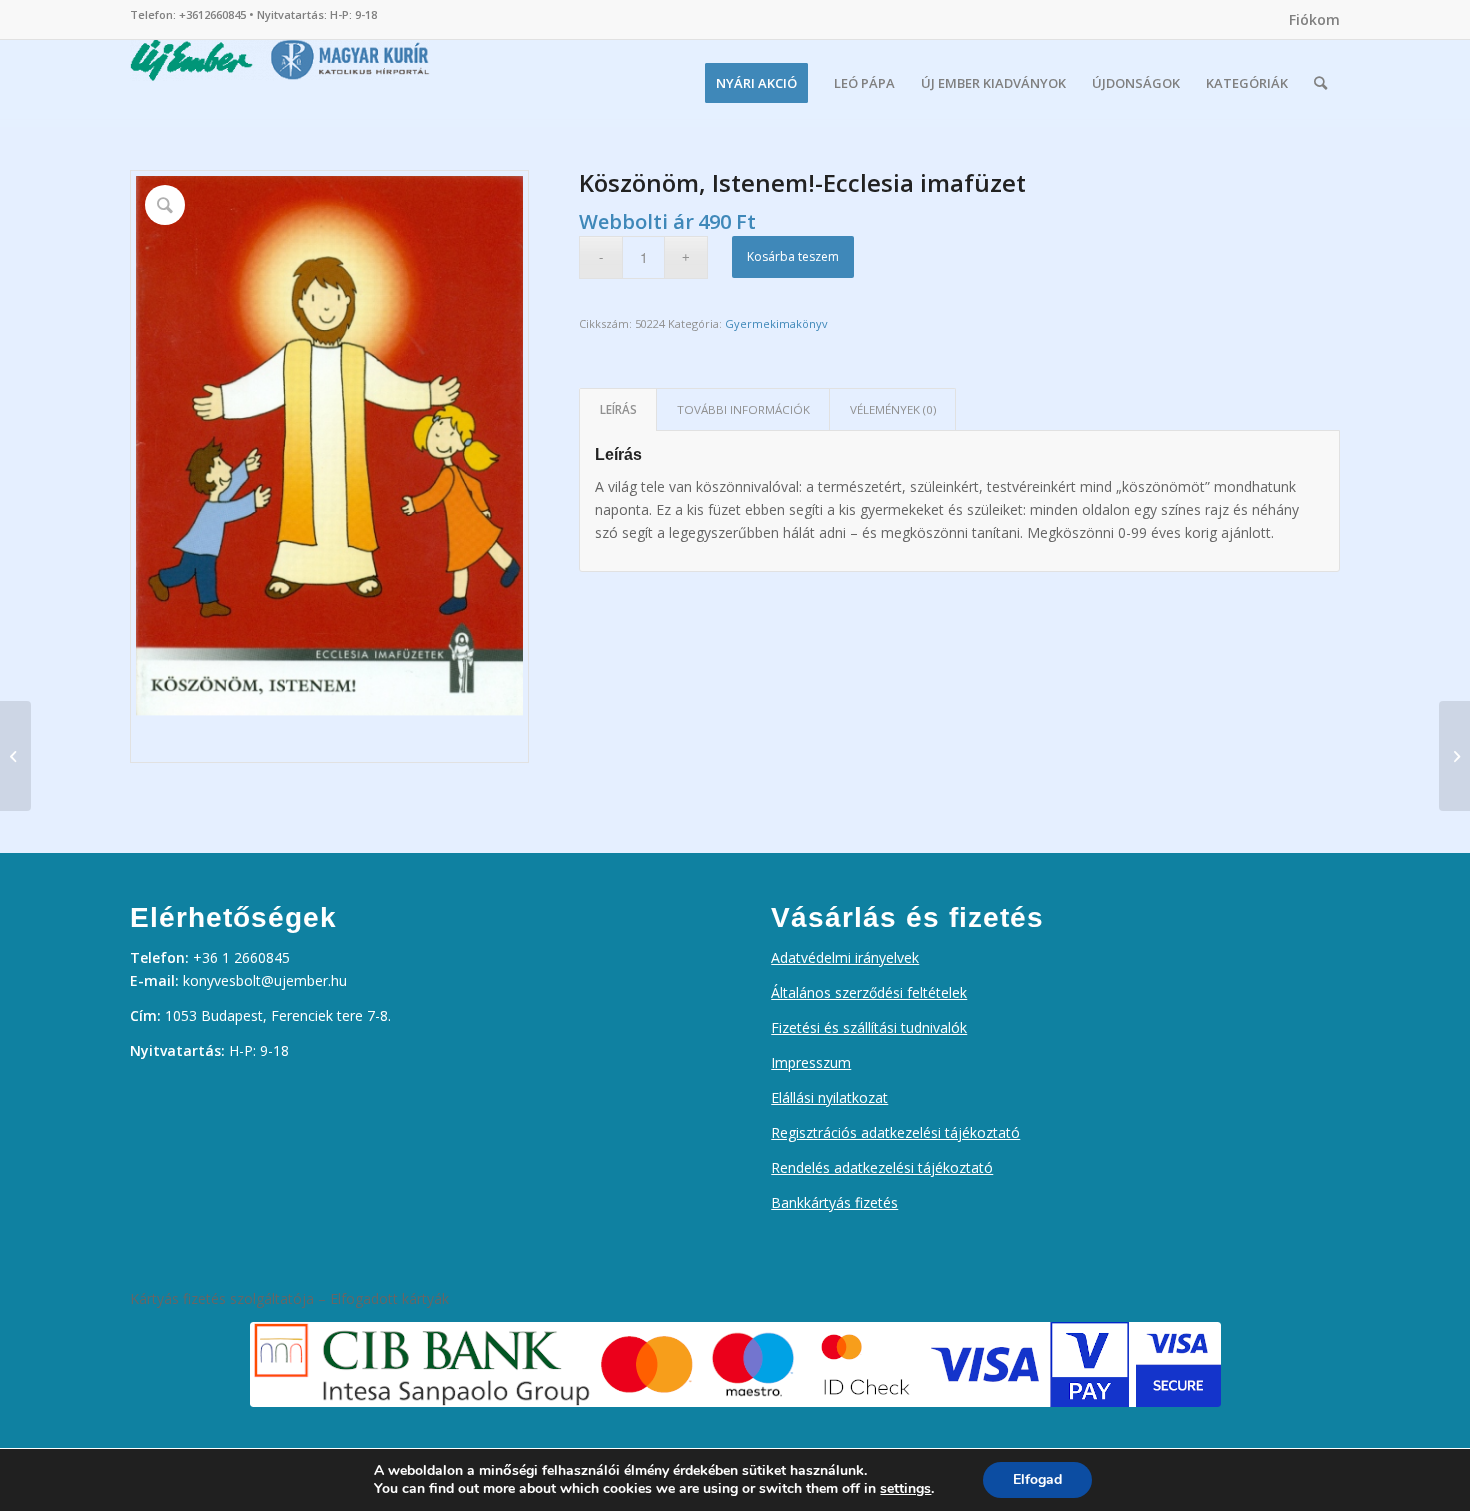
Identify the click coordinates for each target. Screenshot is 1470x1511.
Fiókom (1314, 19)
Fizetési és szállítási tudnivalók (869, 1027)
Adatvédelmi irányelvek (845, 957)
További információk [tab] (743, 409)
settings (905, 1489)
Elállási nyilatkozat (829, 1097)
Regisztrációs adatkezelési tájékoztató (895, 1132)
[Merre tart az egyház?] (15, 756)
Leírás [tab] (618, 409)
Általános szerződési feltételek (869, 992)
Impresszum (811, 1062)
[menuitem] (1309, 20)
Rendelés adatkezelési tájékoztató (882, 1167)
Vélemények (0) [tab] (893, 409)
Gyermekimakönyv (776, 323)
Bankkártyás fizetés (834, 1202)
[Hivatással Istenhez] (1454, 756)
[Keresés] (1320, 83)
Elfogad (1037, 1479)
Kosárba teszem (793, 256)
